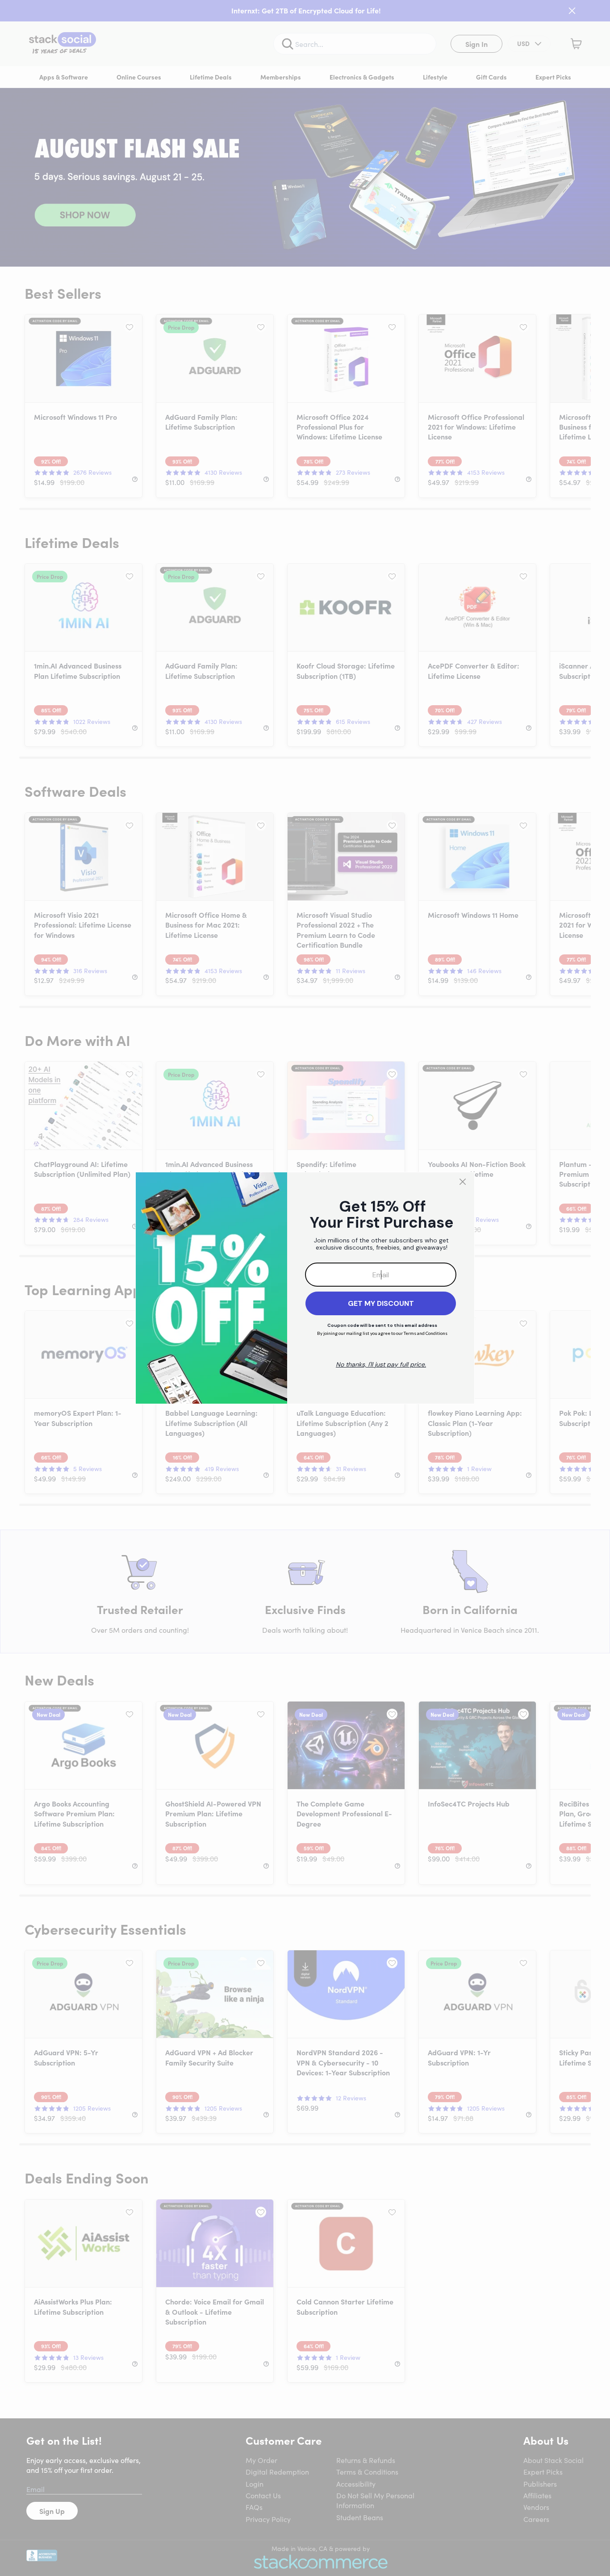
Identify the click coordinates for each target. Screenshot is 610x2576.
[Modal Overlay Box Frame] (305, 1288)
